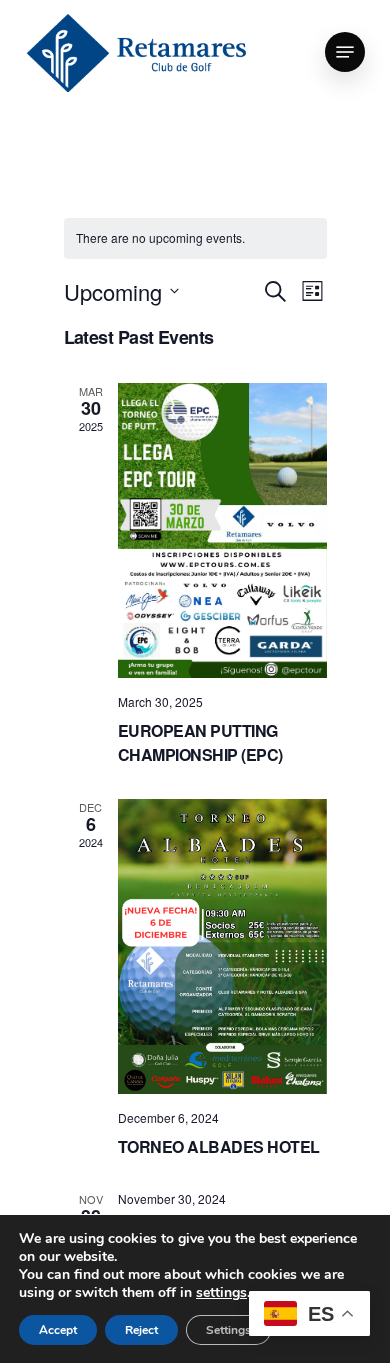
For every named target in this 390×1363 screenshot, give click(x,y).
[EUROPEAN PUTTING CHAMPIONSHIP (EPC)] (222, 530)
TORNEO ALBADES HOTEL (219, 1146)
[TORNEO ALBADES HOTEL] (222, 947)
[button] (345, 52)
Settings (228, 1330)
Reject (141, 1330)
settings (221, 1293)
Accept (58, 1330)
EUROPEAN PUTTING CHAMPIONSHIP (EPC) (200, 742)
